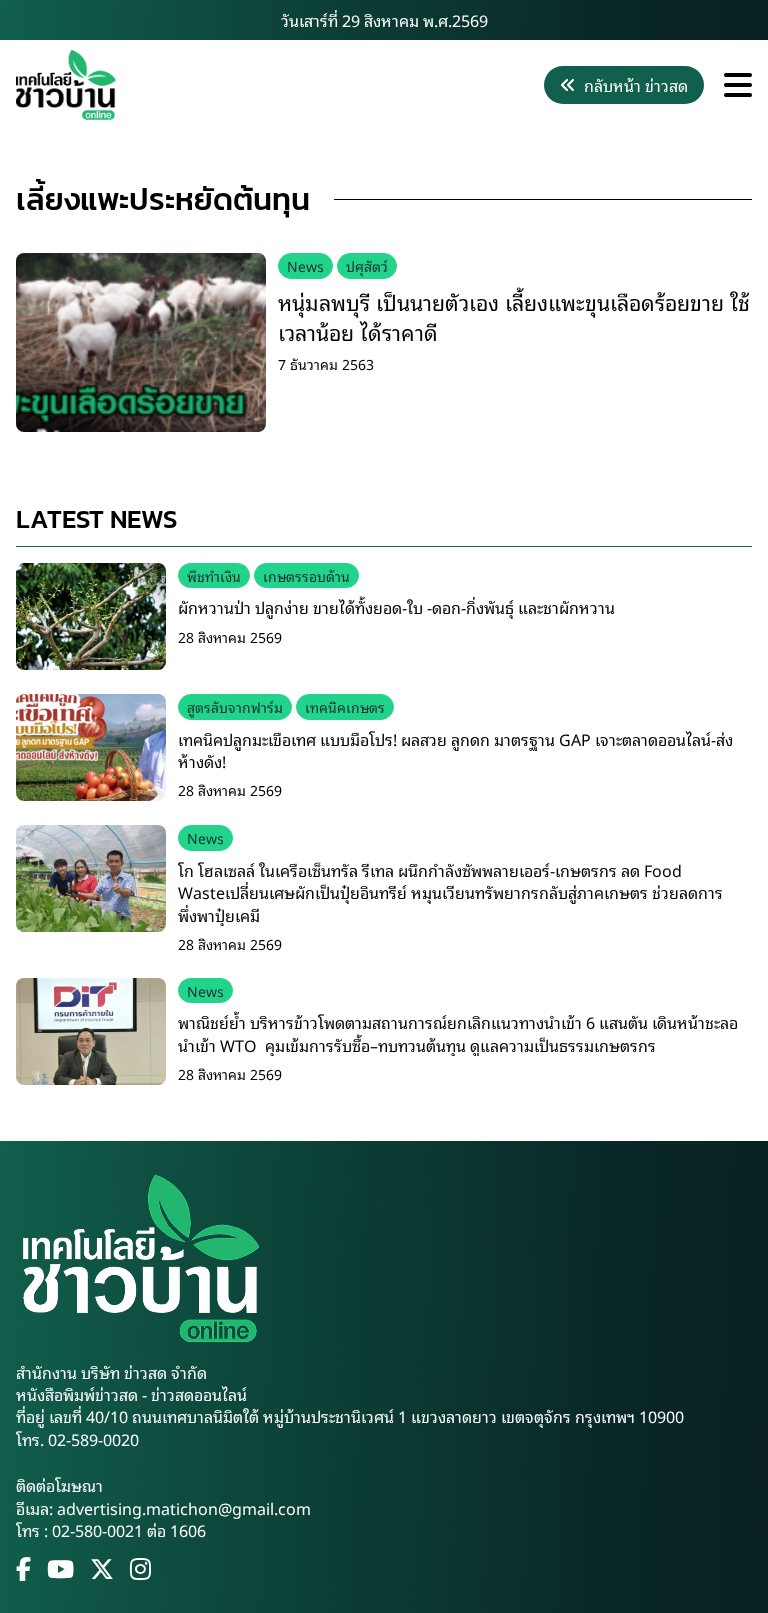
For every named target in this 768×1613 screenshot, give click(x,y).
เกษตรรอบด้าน (306, 575)
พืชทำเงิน (214, 575)
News (305, 265)
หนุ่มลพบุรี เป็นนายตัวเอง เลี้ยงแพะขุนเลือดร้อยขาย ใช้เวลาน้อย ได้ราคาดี (514, 316)
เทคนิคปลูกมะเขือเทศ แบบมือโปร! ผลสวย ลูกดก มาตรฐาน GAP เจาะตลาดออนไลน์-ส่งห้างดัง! (455, 750)
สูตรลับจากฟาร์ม (235, 706)
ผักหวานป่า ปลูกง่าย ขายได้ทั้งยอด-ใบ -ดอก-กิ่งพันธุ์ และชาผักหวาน (396, 607)
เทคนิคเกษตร (345, 706)
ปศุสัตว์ (367, 265)
